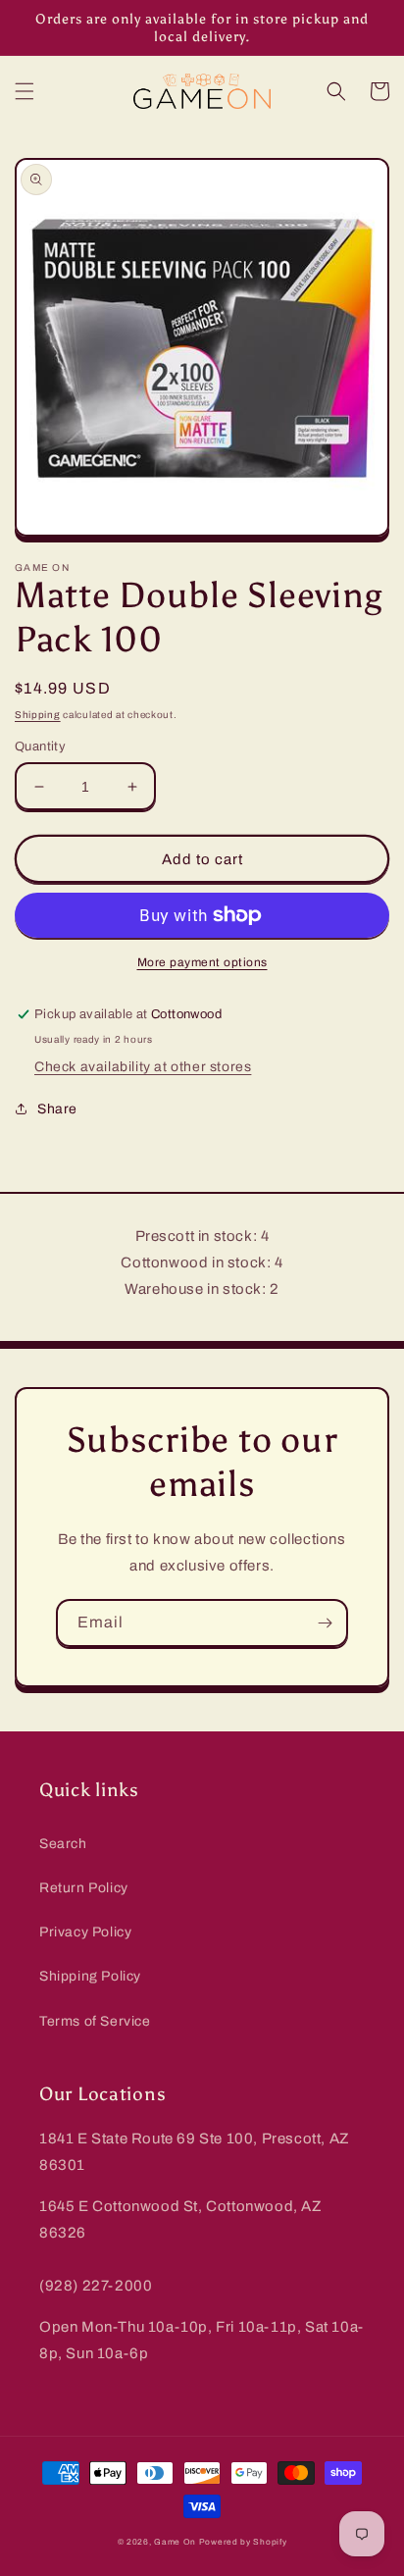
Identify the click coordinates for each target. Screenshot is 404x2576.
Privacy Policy (85, 1932)
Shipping (38, 715)
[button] (25, 91)
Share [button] (57, 1109)
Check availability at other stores (143, 1067)
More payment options (202, 962)
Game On (175, 2542)
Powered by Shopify (243, 2542)
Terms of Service (95, 2021)
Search (63, 1844)
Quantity (40, 747)
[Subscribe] (325, 1623)
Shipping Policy (90, 1976)
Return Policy (84, 1888)
